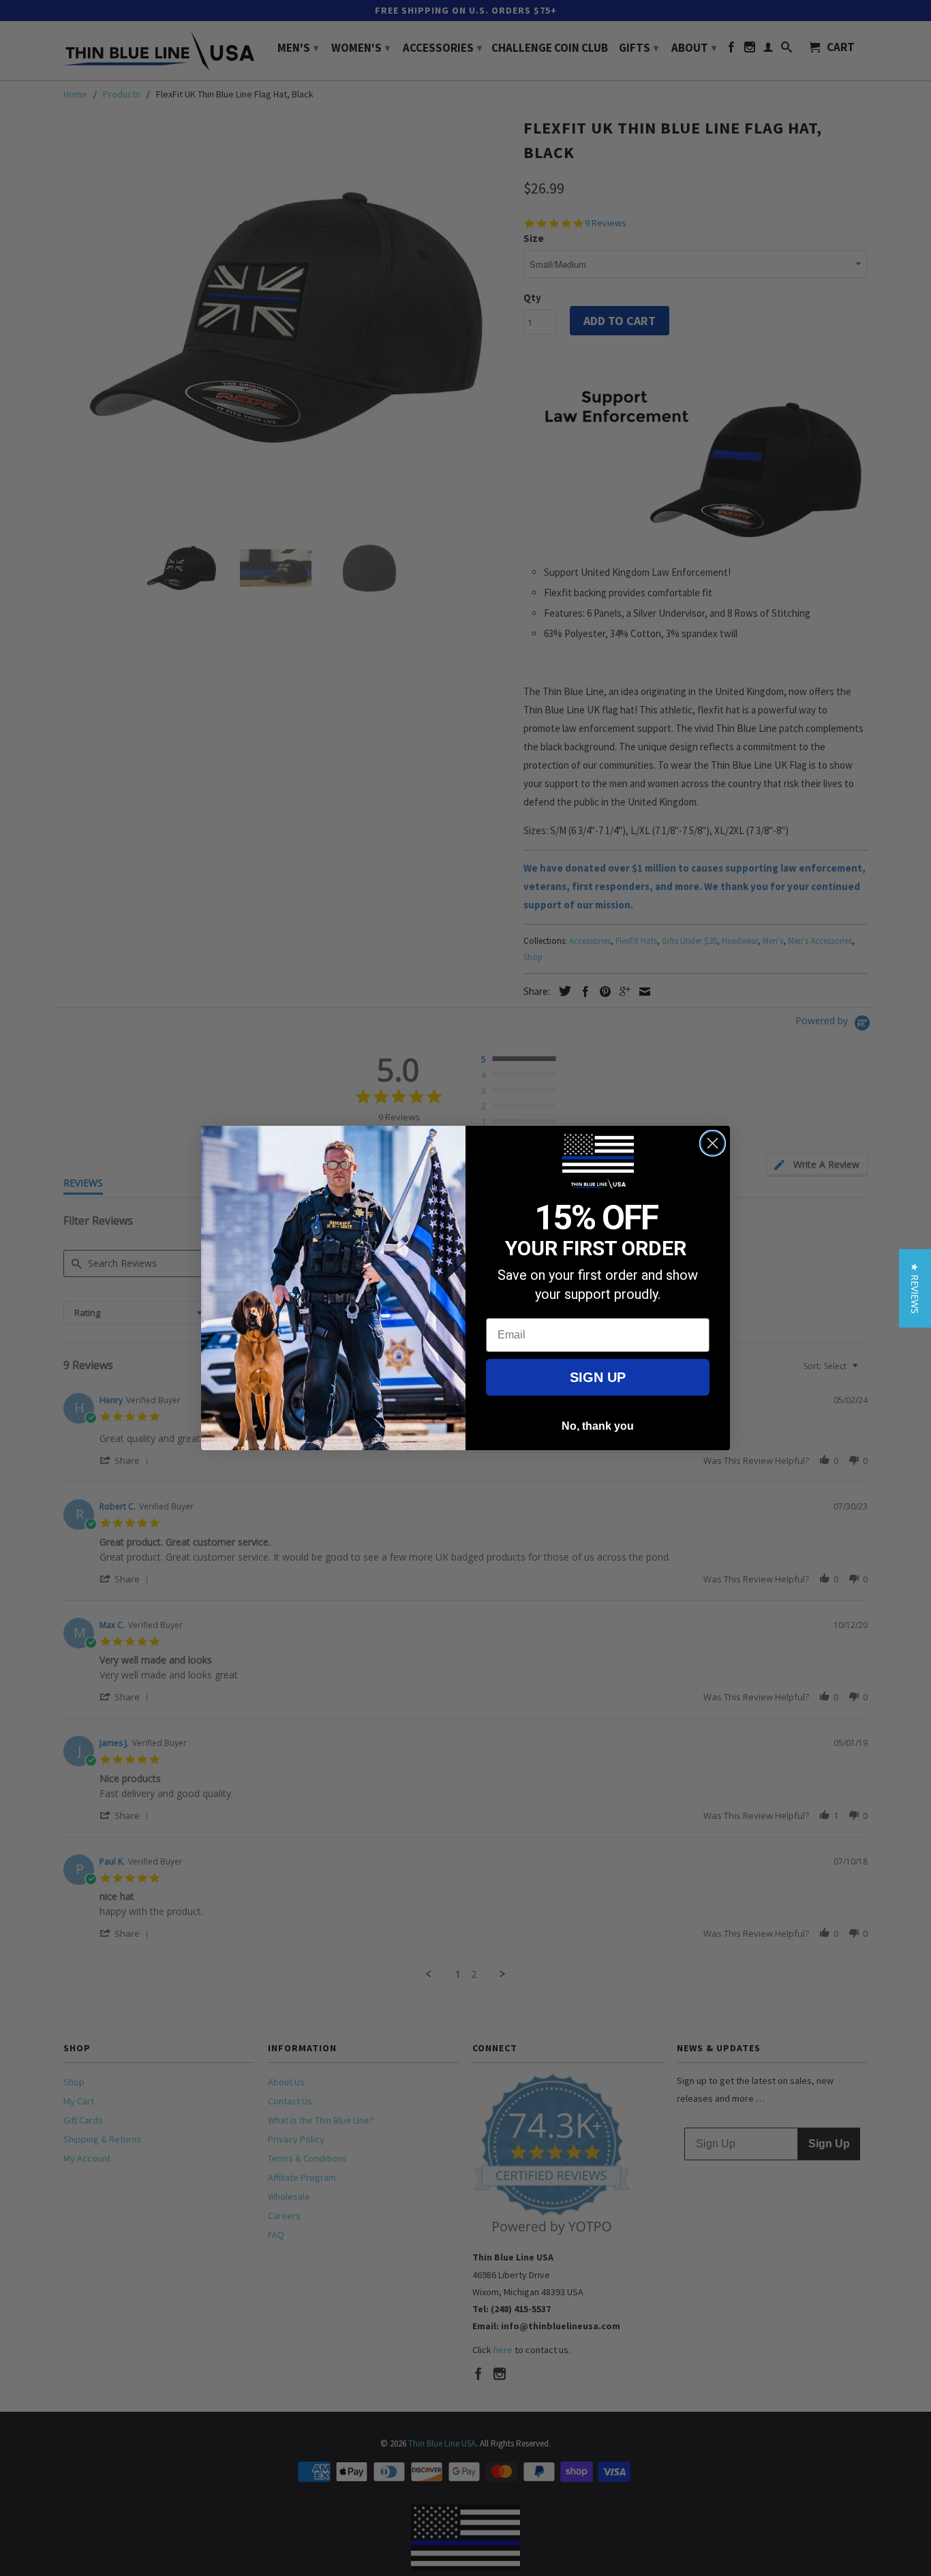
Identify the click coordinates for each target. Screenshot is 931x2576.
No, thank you (598, 1426)
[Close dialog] (713, 1143)
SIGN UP (598, 1377)
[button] (915, 1288)
